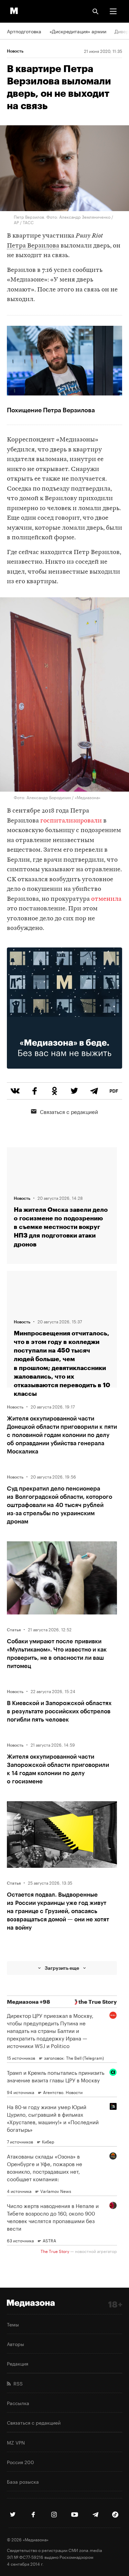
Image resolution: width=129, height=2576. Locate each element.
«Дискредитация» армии (78, 31)
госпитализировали (71, 821)
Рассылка (18, 2403)
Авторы (15, 2344)
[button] (113, 11)
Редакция (18, 2363)
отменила (106, 899)
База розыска (23, 2481)
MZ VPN (16, 2442)
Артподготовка (24, 31)
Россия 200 (20, 2462)
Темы (13, 2324)
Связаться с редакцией (69, 1111)
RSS (17, 2383)
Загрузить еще (62, 1968)
